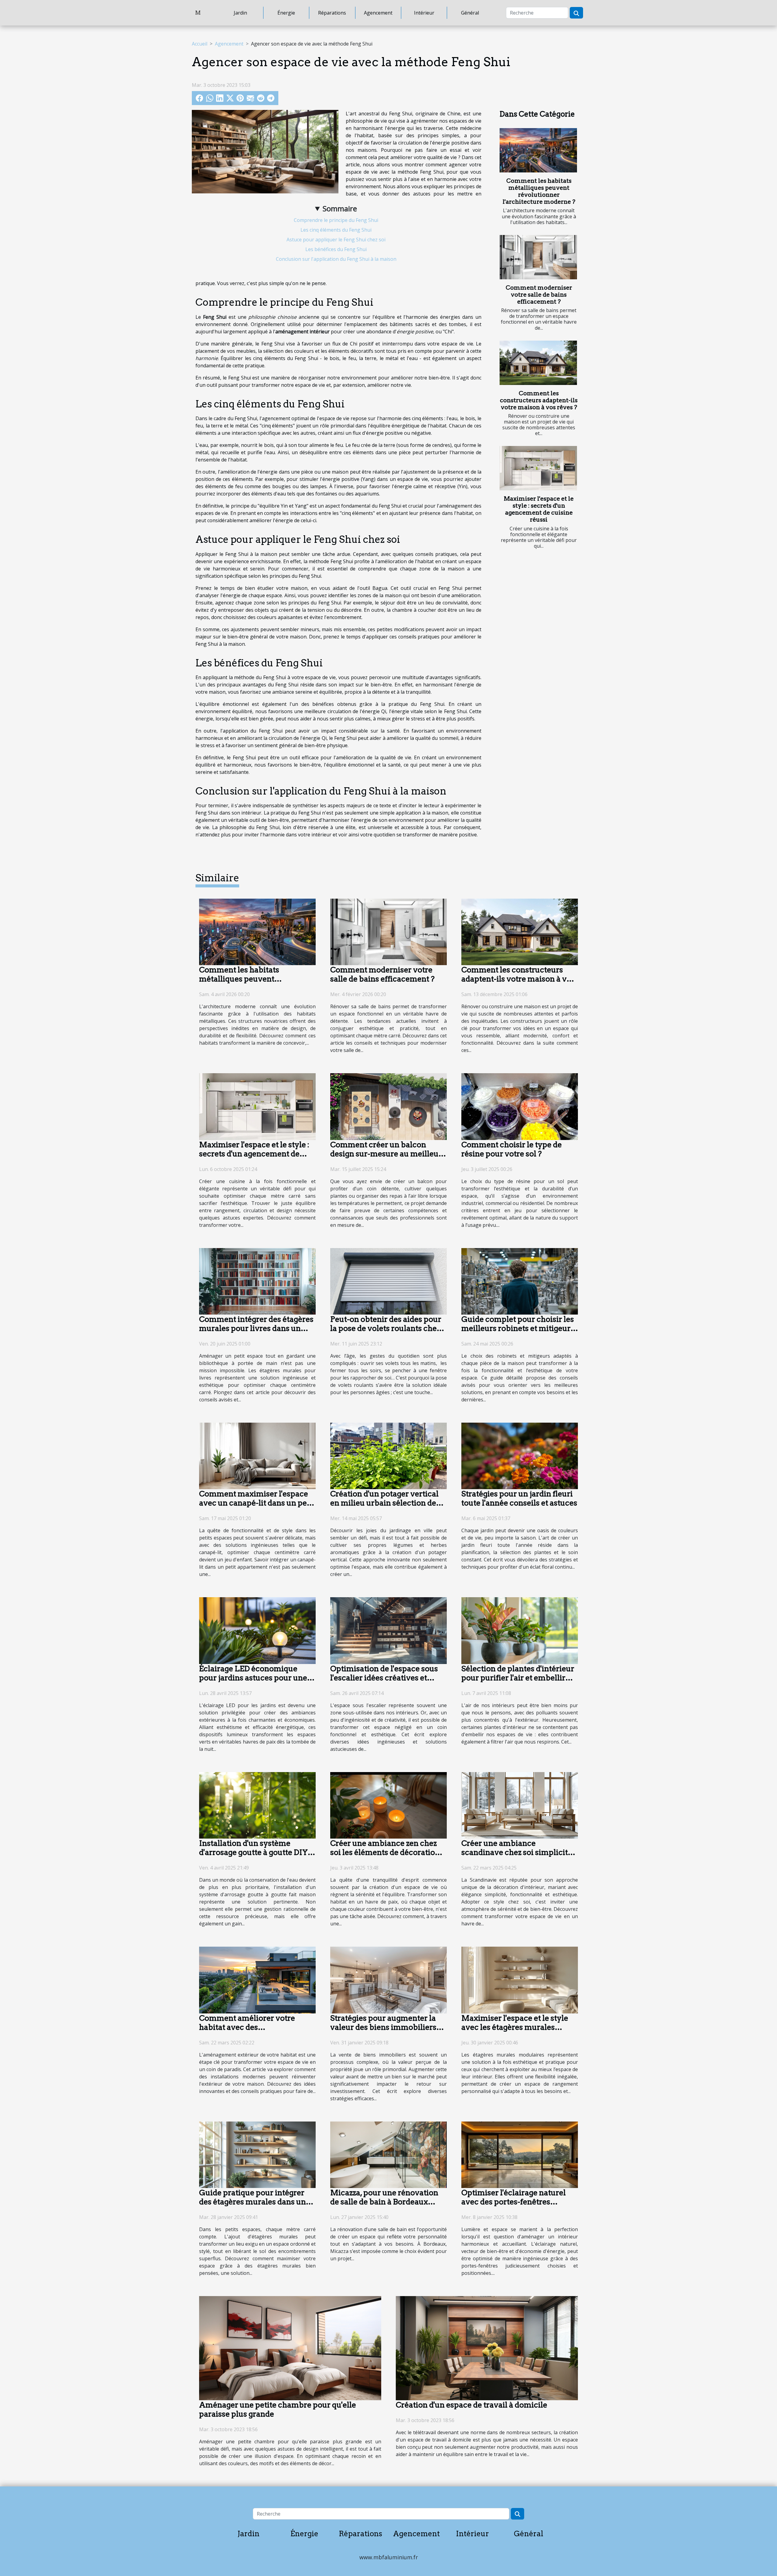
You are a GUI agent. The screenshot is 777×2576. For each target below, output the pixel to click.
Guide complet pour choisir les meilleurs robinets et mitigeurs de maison (518, 1328)
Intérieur (424, 13)
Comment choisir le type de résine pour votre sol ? (512, 1149)
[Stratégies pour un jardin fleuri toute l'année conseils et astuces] (520, 1455)
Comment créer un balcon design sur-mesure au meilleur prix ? (386, 1154)
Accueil (200, 44)
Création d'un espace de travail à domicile (472, 2405)
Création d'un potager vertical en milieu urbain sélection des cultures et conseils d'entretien (386, 1503)
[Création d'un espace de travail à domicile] (487, 2348)
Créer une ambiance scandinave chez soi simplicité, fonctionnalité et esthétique (518, 1852)
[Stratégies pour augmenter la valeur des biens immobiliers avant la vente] (388, 1979)
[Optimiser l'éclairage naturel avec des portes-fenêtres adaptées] (520, 2154)
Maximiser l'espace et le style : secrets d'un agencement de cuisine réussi (539, 509)
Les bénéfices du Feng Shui (336, 249)
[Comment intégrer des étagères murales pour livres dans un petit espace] (257, 1281)
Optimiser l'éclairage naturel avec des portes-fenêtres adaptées (514, 2202)
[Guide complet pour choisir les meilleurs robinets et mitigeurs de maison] (520, 1281)
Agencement (378, 13)
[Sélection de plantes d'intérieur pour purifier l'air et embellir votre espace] (520, 1630)
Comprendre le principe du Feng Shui (336, 220)
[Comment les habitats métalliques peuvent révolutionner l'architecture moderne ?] (538, 150)
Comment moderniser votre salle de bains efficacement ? (539, 295)
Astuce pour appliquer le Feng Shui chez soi (336, 240)
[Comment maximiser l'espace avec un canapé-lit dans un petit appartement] (257, 1455)
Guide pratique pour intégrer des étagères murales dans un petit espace (253, 2202)
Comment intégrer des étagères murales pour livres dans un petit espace (256, 1328)
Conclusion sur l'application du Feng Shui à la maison (336, 259)
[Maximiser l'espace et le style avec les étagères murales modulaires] (520, 1979)
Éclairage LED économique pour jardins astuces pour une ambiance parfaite (253, 1678)
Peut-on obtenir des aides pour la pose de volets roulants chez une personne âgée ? (386, 1328)
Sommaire (340, 208)
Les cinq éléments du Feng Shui (336, 230)
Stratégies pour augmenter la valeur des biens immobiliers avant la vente (383, 2027)
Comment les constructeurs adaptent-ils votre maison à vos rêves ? (539, 400)
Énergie (286, 13)
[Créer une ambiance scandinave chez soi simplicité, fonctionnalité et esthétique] (520, 1805)
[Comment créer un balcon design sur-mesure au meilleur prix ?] (388, 1106)
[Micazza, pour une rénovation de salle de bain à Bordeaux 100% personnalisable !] (388, 2154)
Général (470, 13)
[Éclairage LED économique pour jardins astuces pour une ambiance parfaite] (257, 1630)
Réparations (332, 13)
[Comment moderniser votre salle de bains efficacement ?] (538, 257)
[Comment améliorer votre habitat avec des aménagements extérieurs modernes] (257, 1979)
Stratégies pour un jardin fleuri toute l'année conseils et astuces (519, 1498)
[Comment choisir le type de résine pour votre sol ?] (520, 1106)
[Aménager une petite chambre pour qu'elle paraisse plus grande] (290, 2348)
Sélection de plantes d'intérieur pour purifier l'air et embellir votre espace (518, 1678)
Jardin (240, 13)
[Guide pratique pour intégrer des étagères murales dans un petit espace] (257, 2154)
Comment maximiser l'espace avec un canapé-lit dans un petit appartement (257, 1503)
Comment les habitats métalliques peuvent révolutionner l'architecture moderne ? (539, 191)
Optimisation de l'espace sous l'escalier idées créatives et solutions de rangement (384, 1678)
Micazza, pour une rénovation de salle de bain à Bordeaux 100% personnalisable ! (384, 2202)
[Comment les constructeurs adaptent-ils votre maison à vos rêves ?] (538, 363)
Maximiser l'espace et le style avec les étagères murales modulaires (515, 2027)
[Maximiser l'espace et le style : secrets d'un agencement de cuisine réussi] (538, 468)
